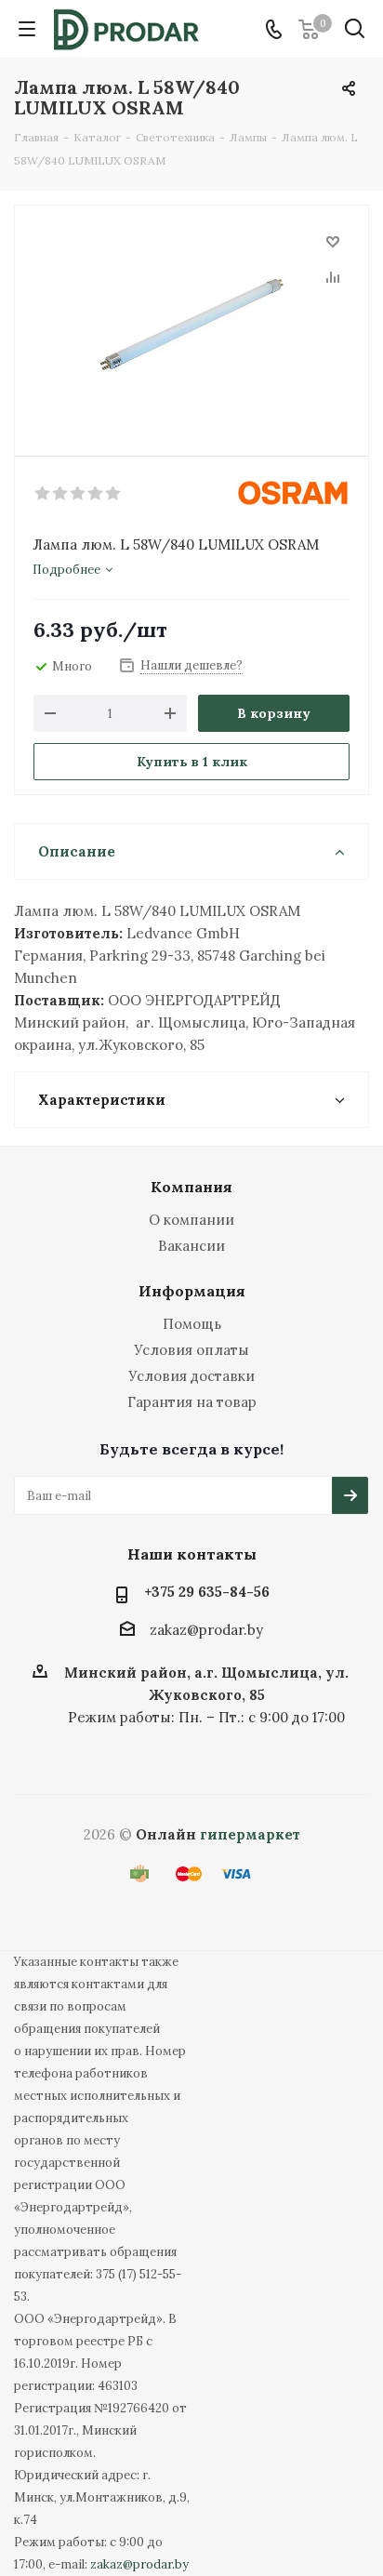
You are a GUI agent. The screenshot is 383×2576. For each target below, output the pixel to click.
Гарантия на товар (192, 1402)
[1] (43, 494)
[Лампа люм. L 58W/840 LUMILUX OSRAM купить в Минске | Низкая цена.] (191, 322)
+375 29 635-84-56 (207, 1592)
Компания (191, 1187)
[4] (96, 494)
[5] (114, 494)
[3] (79, 494)
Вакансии (191, 1246)
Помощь (192, 1324)
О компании (191, 1220)
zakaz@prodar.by (206, 1630)
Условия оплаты (191, 1350)
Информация (192, 1291)
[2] (61, 494)
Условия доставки (191, 1376)
